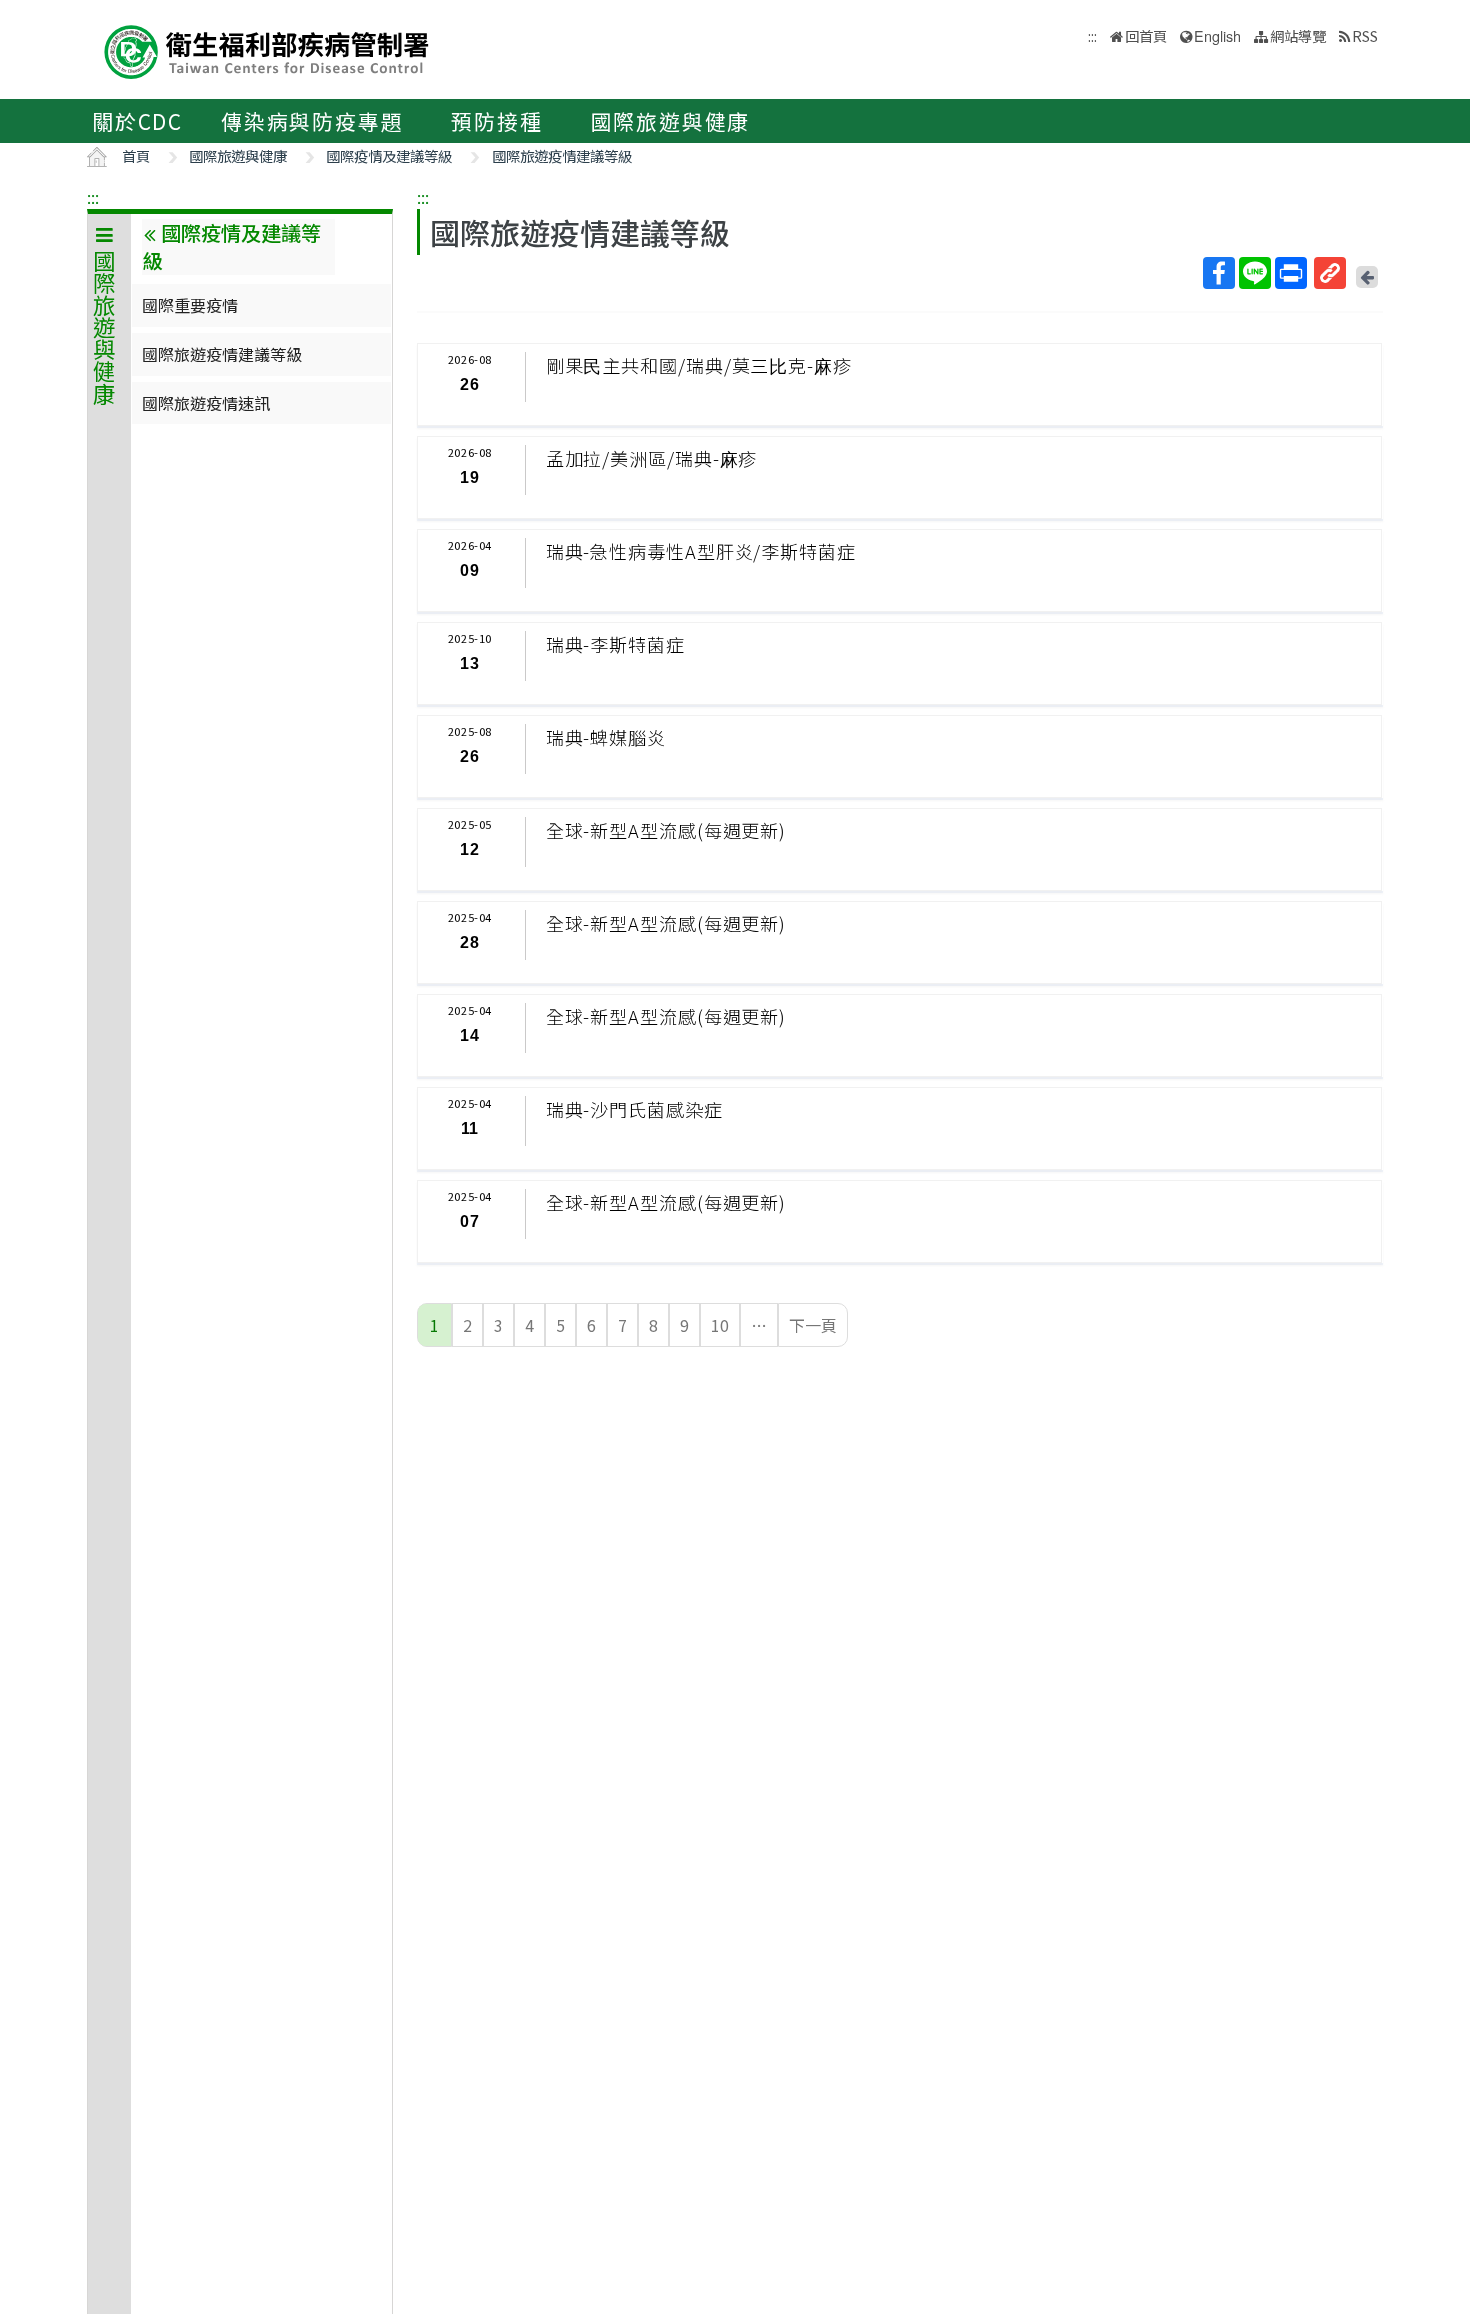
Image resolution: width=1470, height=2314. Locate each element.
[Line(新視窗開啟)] (1255, 273)
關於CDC (137, 121)
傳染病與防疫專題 (312, 121)
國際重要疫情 (190, 305)
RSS (1365, 35)
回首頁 (1146, 35)
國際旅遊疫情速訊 (206, 403)
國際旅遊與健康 (671, 121)
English (1217, 35)
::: (93, 197)
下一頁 (813, 1325)
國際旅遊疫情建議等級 (562, 155)
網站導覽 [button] (1298, 35)
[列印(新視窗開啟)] (1291, 273)
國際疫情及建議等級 (389, 155)
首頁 (136, 155)
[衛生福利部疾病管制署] (267, 49)
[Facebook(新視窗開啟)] (1219, 273)
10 (720, 1325)
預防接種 (496, 121)
